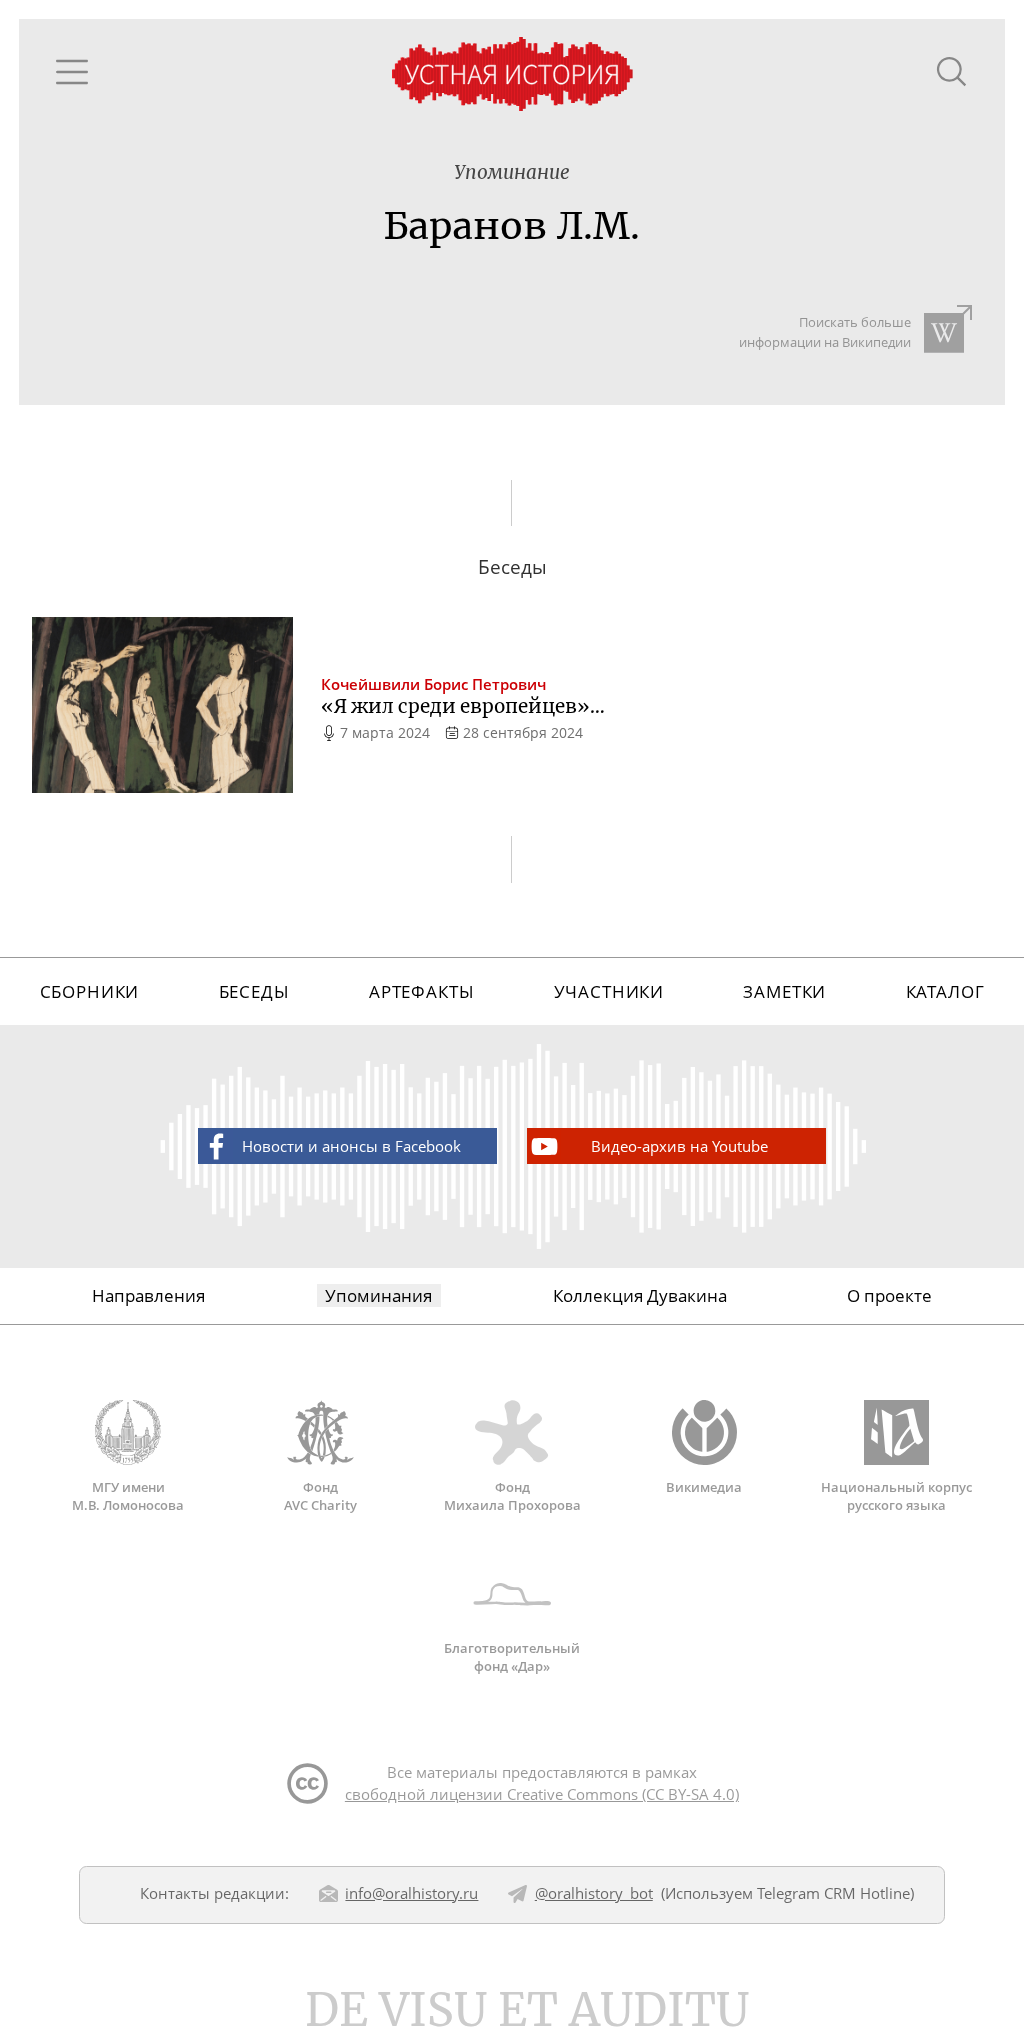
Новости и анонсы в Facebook (351, 1146)
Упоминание (512, 172)
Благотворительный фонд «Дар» (512, 1657)
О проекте (889, 1295)
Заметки (784, 991)
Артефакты (422, 991)
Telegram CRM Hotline (833, 1893)
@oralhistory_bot (594, 1893)
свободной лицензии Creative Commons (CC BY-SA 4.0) (542, 1794)
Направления (148, 1295)
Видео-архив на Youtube (679, 1146)
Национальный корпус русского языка (896, 1496)
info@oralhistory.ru (411, 1893)
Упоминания (378, 1295)
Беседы (254, 991)
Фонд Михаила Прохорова (512, 1496)
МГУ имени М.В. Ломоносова (128, 1496)
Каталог (945, 991)
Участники (609, 991)
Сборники (90, 991)
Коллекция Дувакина (640, 1295)
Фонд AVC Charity (320, 1496)
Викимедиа (704, 1487)
